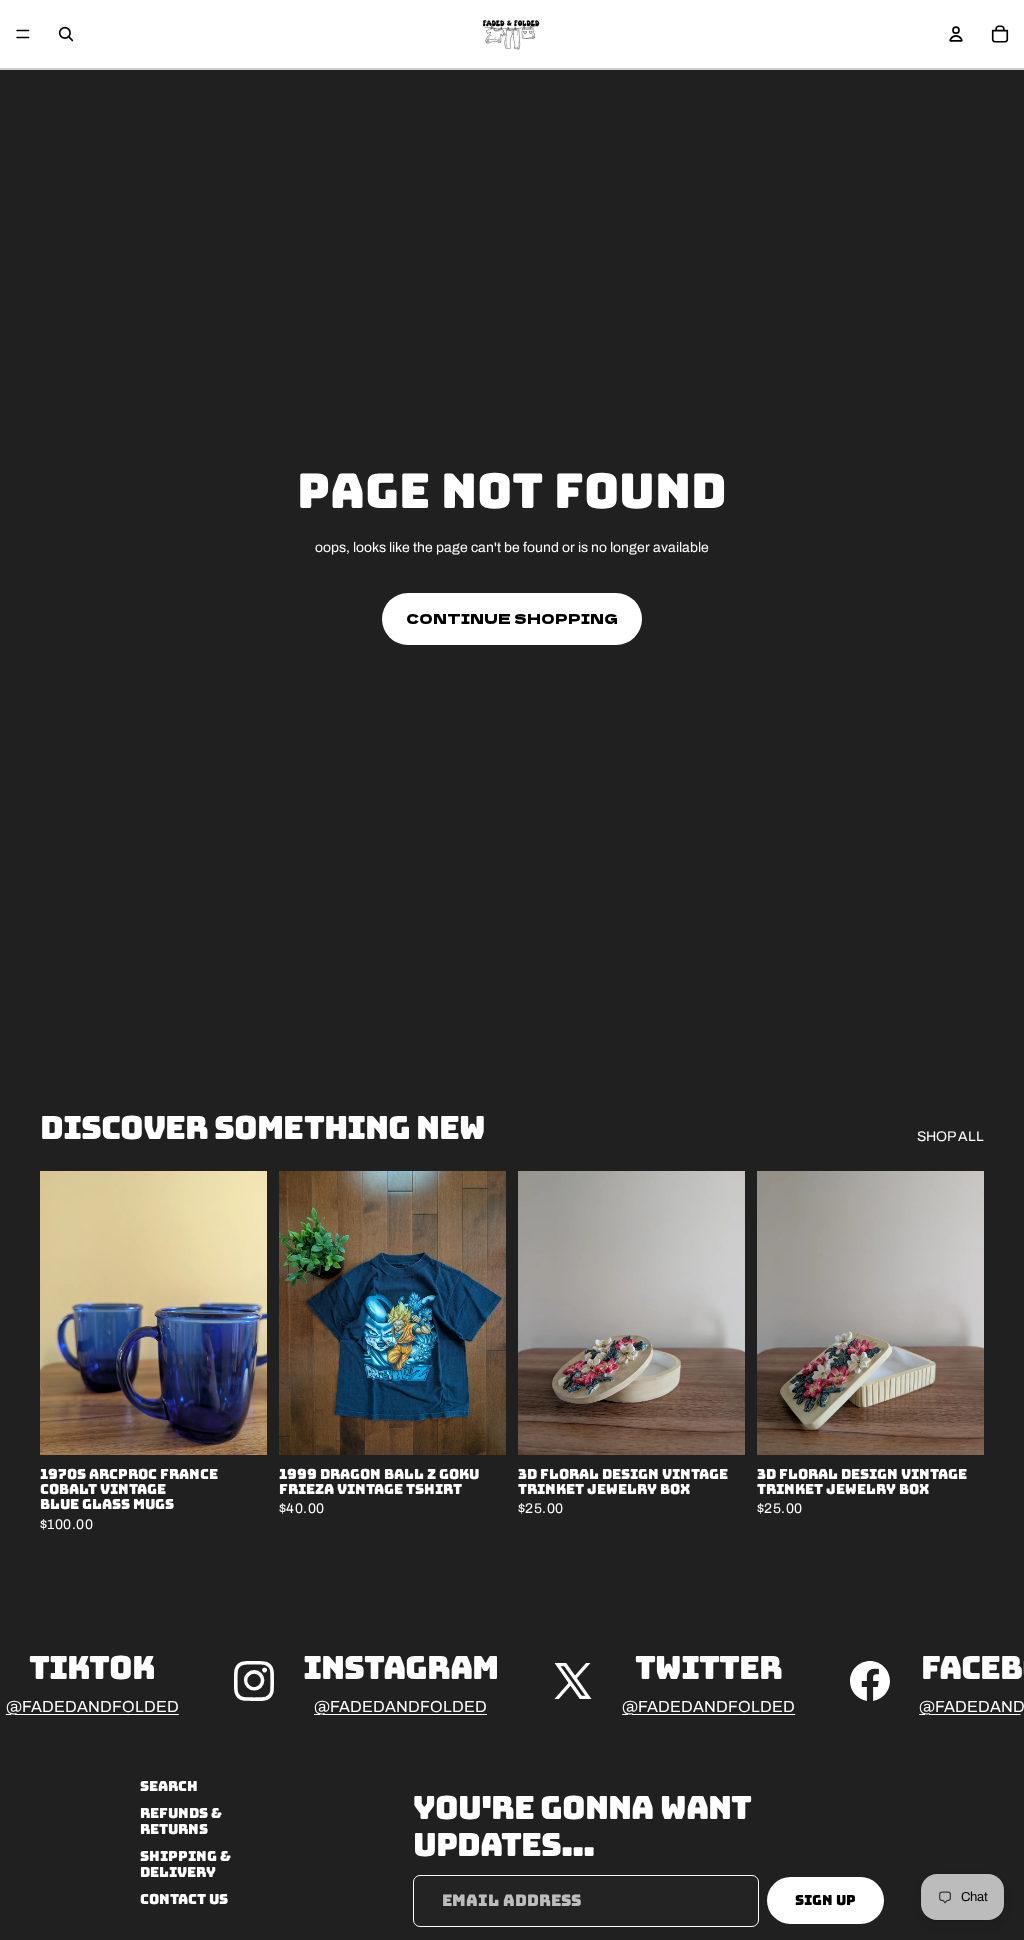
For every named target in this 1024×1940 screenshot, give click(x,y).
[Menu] (23, 34)
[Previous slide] (62, 1313)
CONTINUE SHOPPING (512, 618)
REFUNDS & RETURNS (181, 1821)
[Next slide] (245, 1313)
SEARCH (169, 1786)
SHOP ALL (950, 1136)
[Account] (956, 34)
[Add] (236, 1424)
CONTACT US (184, 1899)
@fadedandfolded (92, 1706)
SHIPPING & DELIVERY (185, 1863)
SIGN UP (825, 1900)
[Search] (66, 34)
